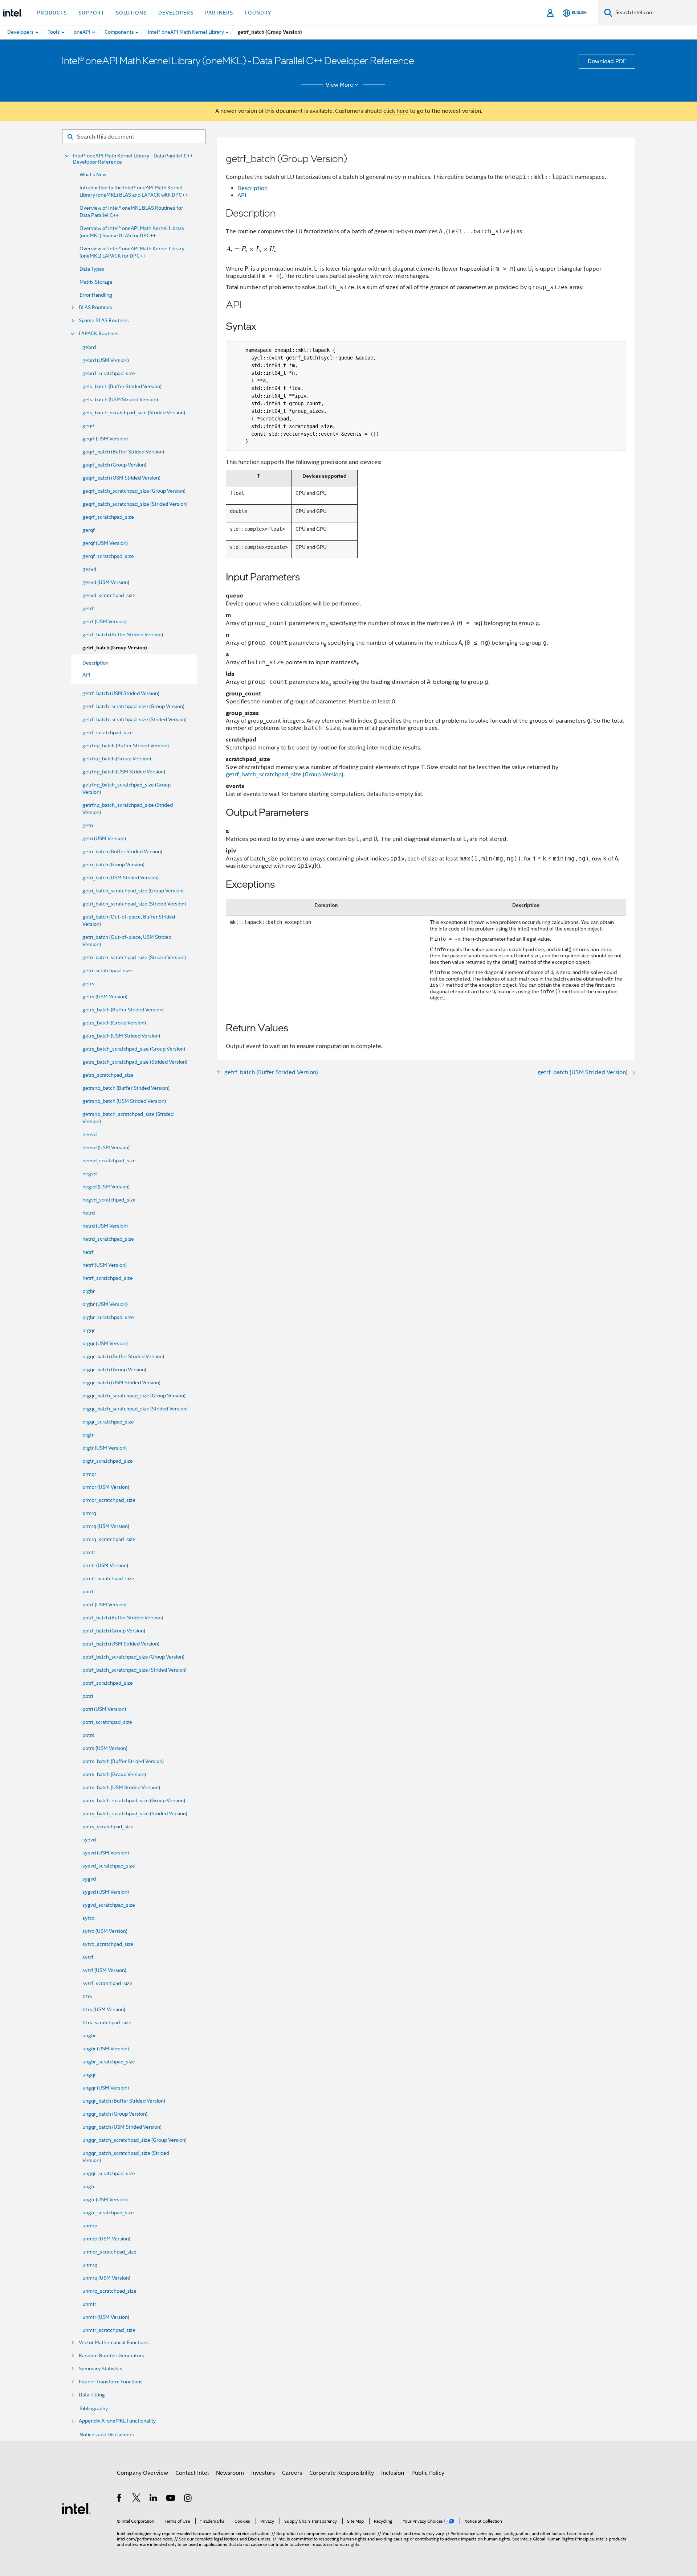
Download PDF (607, 61)
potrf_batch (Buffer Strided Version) (123, 1618)
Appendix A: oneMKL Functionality (117, 2421)
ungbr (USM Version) (106, 2049)
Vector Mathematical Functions (114, 2343)
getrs (88, 983)
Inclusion (393, 2473)
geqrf (89, 426)
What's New (93, 174)
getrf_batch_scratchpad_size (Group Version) (133, 706)
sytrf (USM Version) (104, 1970)
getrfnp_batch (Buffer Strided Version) (126, 745)
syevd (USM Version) (106, 1853)
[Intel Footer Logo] (76, 2508)
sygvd (89, 1879)
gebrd (89, 347)
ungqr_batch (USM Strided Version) (122, 2127)
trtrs (87, 1996)
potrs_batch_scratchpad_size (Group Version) (134, 1800)
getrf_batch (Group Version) (115, 648)
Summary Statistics (101, 2369)
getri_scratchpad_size (107, 970)
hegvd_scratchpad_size (109, 1200)
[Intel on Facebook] (120, 2499)
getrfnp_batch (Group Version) (117, 759)
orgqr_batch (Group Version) (114, 1369)
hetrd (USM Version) (105, 1226)
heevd (89, 1134)
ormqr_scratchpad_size (109, 1500)
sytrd (88, 1918)
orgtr (88, 1435)
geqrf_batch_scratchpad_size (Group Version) (134, 491)
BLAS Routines (95, 307)
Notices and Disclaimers (107, 2435)
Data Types (92, 269)
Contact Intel (192, 2473)
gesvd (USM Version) (106, 582)
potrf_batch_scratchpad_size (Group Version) (133, 1657)
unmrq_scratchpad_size (109, 2291)
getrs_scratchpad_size (108, 1075)
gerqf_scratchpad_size (108, 556)
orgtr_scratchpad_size (108, 1461)
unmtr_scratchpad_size (109, 2330)
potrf (88, 1591)
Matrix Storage (96, 282)
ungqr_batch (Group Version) (115, 2114)
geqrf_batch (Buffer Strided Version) (123, 452)
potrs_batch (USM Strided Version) (121, 1787)
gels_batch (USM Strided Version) (120, 399)
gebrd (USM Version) (106, 360)
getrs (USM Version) (105, 997)
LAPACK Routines (99, 334)
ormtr (89, 1552)
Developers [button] (176, 13)
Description (252, 188)
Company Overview (142, 2473)
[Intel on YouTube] (171, 2499)
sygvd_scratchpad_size (109, 1905)
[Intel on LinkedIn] (154, 2499)
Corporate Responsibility (342, 2473)
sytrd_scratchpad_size (108, 1944)
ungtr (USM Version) (105, 2199)
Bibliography (94, 2408)
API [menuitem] (86, 675)
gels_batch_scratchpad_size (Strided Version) (134, 412)
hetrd (89, 1213)
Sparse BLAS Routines (104, 321)
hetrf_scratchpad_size (108, 1278)
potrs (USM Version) (105, 1748)
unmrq (90, 2265)
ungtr (89, 2186)
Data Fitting (92, 2395)
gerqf (89, 530)
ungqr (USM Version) (106, 2088)
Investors (263, 2473)
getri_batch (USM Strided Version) (121, 878)
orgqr (89, 1330)
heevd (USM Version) (106, 1147)
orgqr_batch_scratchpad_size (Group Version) (134, 1396)
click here (396, 111)
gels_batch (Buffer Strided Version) (122, 386)
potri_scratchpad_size (107, 1722)
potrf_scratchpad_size (108, 1683)
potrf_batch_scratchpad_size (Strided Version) (134, 1670)
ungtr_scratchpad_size (108, 2213)
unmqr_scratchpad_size (109, 2252)
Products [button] (52, 13)
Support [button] (91, 13)
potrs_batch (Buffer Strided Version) (123, 1761)
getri (88, 825)
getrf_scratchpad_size (108, 732)
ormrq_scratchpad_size (109, 1539)
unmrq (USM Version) (106, 2278)
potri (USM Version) (104, 1709)
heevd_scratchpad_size (109, 1160)
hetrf (88, 1252)
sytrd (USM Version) (105, 1931)
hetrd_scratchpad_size (108, 1239)
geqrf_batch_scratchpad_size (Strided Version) (135, 504)
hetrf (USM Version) (105, 1265)
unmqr (90, 2226)
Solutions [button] (131, 13)
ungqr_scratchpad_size (109, 2173)
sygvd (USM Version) (106, 1892)
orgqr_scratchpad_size (108, 1422)
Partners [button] (219, 13)
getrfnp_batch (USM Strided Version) (124, 772)
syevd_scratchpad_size (109, 1866)
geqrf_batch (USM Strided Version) (121, 478)
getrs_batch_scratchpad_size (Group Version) (134, 1049)
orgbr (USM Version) (105, 1304)
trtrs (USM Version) (104, 2009)
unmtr (89, 2304)
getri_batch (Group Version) (113, 864)
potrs (88, 1735)
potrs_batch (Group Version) (114, 1774)
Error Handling (96, 295)
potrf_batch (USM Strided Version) (121, 1644)
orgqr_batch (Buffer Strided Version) (123, 1356)
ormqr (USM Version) (106, 1487)
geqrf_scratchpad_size (108, 517)
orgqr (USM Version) (105, 1343)
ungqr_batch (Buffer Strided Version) (124, 2101)
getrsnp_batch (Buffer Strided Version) (126, 1088)
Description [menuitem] (95, 663)
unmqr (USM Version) (106, 2239)
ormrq (89, 1513)
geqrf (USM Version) (105, 439)
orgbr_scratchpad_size (108, 1317)
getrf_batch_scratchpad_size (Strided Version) (134, 719)
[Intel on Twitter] (137, 2499)
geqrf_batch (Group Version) (114, 465)
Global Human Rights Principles (563, 2539)
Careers (292, 2473)
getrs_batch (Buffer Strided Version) (123, 1010)
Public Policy (428, 2473)
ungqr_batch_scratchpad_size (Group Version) (134, 2140)
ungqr (89, 2075)
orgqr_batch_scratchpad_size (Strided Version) (135, 1409)
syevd (89, 1840)
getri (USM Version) (104, 838)
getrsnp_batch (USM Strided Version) (124, 1101)
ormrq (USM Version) (106, 1526)
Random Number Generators (111, 2356)
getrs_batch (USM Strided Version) (121, 1036)
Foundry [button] (258, 13)
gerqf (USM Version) (105, 543)
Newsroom (230, 2473)
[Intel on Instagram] (188, 2499)
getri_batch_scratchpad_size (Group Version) (133, 891)
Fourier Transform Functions (111, 2382)
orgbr (89, 1291)
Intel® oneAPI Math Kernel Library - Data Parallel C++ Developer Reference (133, 159)
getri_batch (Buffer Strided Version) (122, 851)
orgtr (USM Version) (105, 1448)
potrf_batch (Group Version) (114, 1631)
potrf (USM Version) (105, 1605)
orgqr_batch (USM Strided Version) (121, 1383)
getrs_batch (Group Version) (114, 1023)
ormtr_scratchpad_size (108, 1578)
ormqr (89, 1474)
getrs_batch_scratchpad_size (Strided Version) (135, 1062)
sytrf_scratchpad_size (107, 1983)
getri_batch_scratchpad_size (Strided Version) (134, 904)
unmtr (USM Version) (106, 2317)
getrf (88, 608)
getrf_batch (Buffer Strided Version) (123, 634)
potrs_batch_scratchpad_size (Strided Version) (135, 1813)
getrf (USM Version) (105, 621)
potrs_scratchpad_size (108, 1827)
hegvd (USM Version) (106, 1187)
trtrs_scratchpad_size (107, 2022)
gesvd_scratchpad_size (109, 595)
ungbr (89, 2035)
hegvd (89, 1174)
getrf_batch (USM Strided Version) (121, 693)
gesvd (89, 569)
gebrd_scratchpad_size (109, 373)
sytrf (88, 1957)
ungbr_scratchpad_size (109, 2062)
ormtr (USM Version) (105, 1565)
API (242, 196)
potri (88, 1696)
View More (339, 85)
